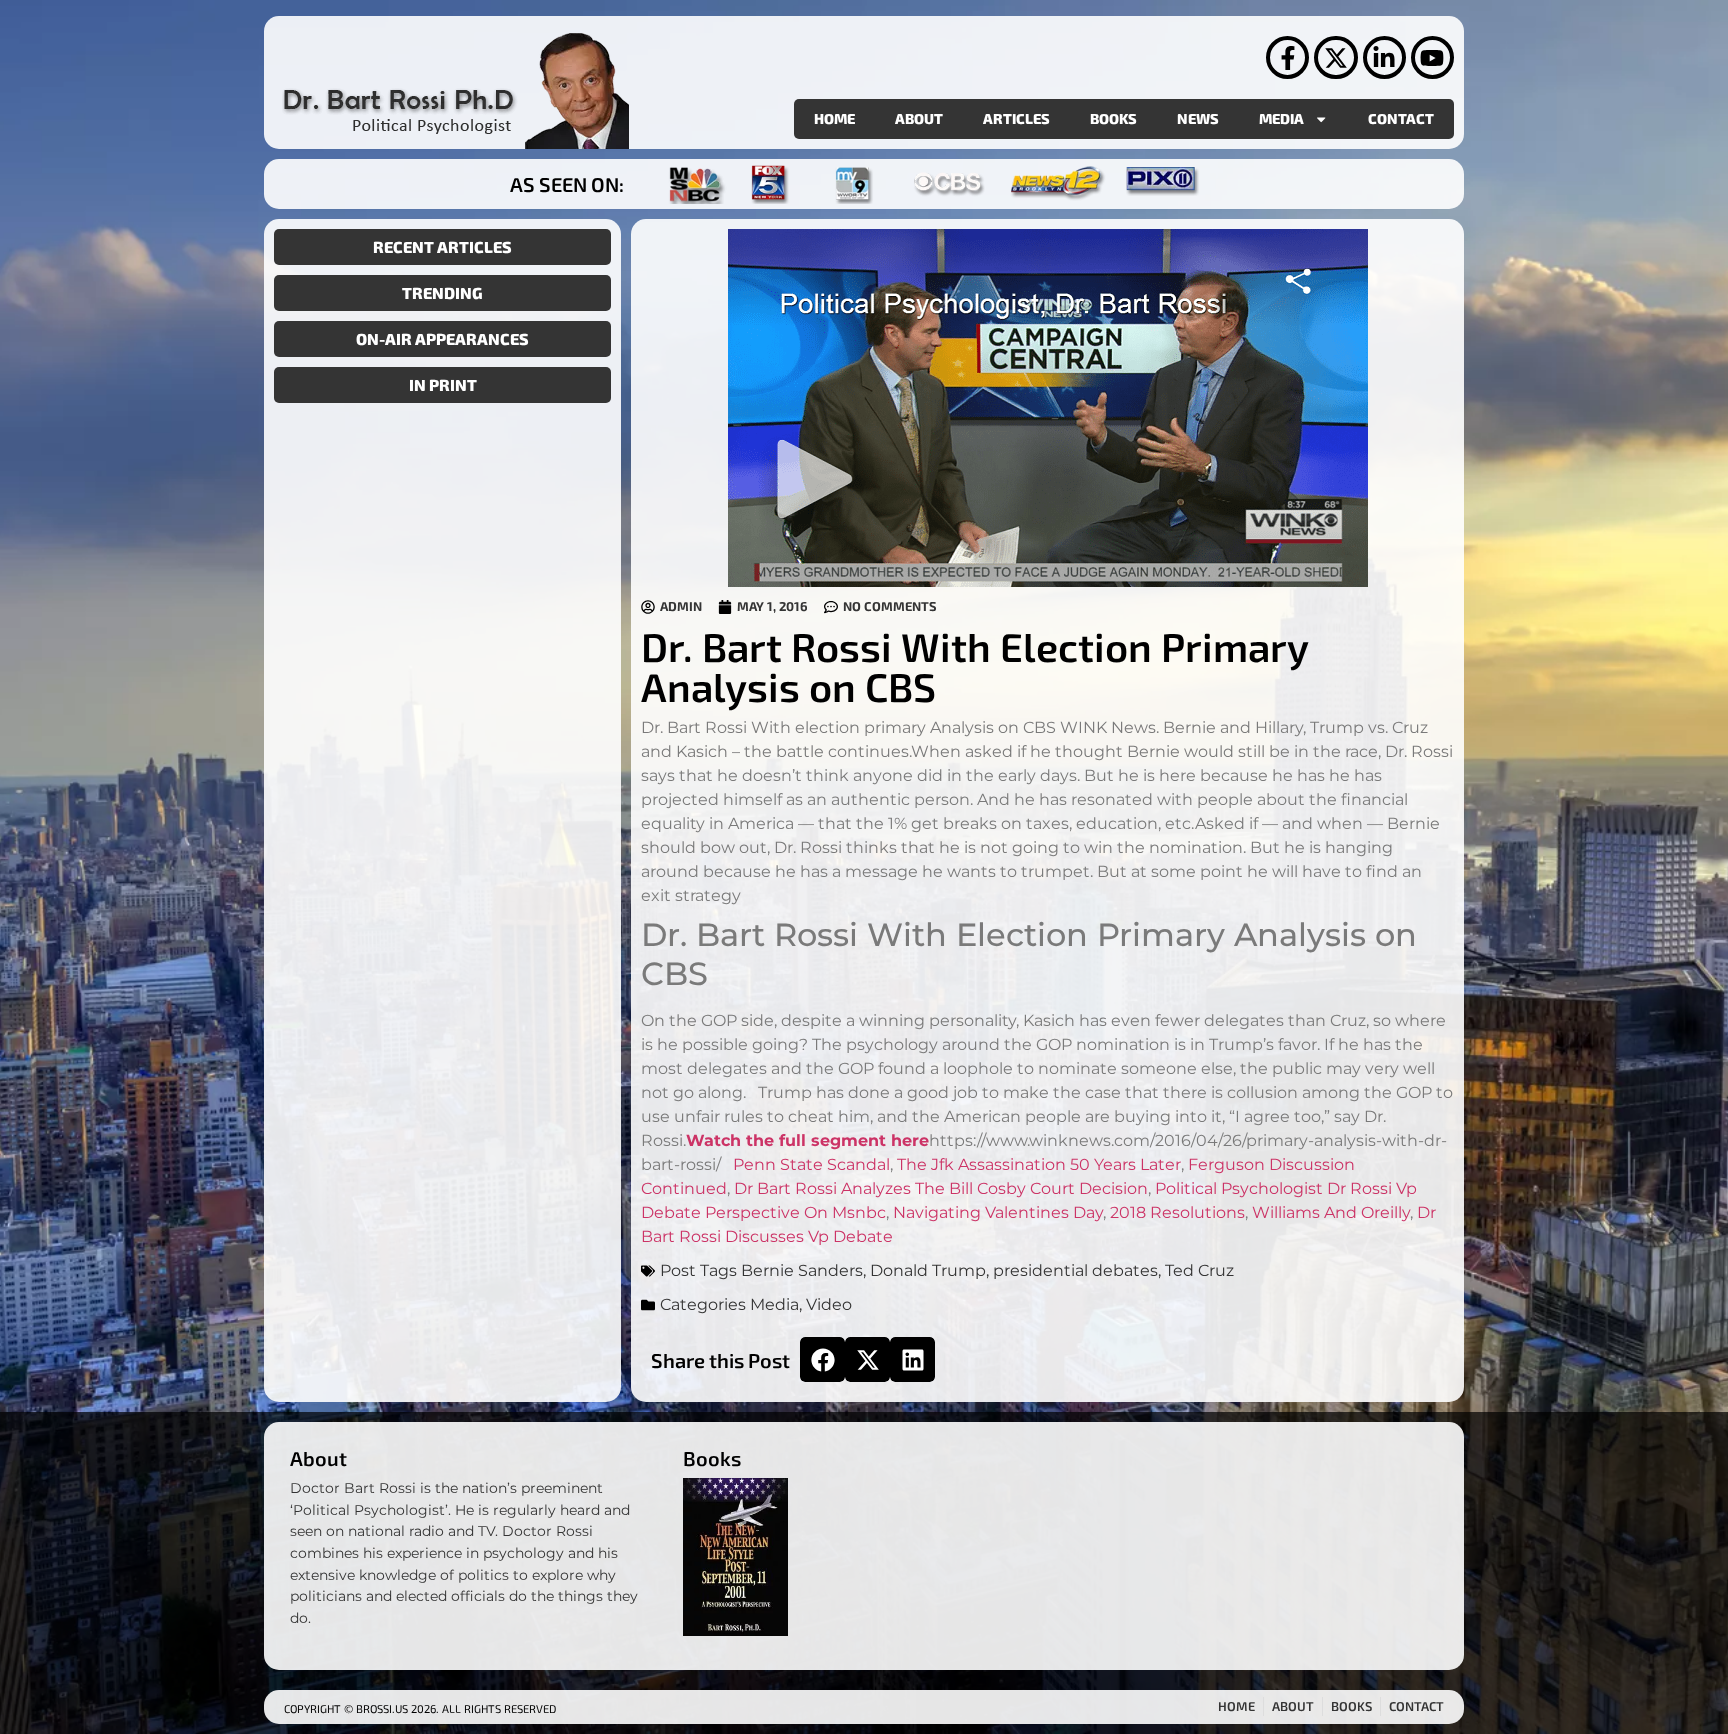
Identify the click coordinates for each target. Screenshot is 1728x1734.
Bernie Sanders (802, 1270)
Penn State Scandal (811, 1164)
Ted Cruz (1199, 1270)
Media (1281, 118)
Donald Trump (928, 1270)
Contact (1401, 118)
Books (1113, 118)
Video (829, 1304)
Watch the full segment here (807, 1140)
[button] (822, 1359)
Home (834, 118)
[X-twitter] (1335, 57)
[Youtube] (1432, 57)
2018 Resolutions (1177, 1212)
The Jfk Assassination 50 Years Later (1039, 1164)
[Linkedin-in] (1384, 57)
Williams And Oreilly (1331, 1212)
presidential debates (1075, 1270)
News (1198, 118)
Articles (1016, 118)
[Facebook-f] (1287, 57)
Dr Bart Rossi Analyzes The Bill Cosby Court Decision (941, 1188)
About (919, 118)
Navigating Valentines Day (998, 1212)
